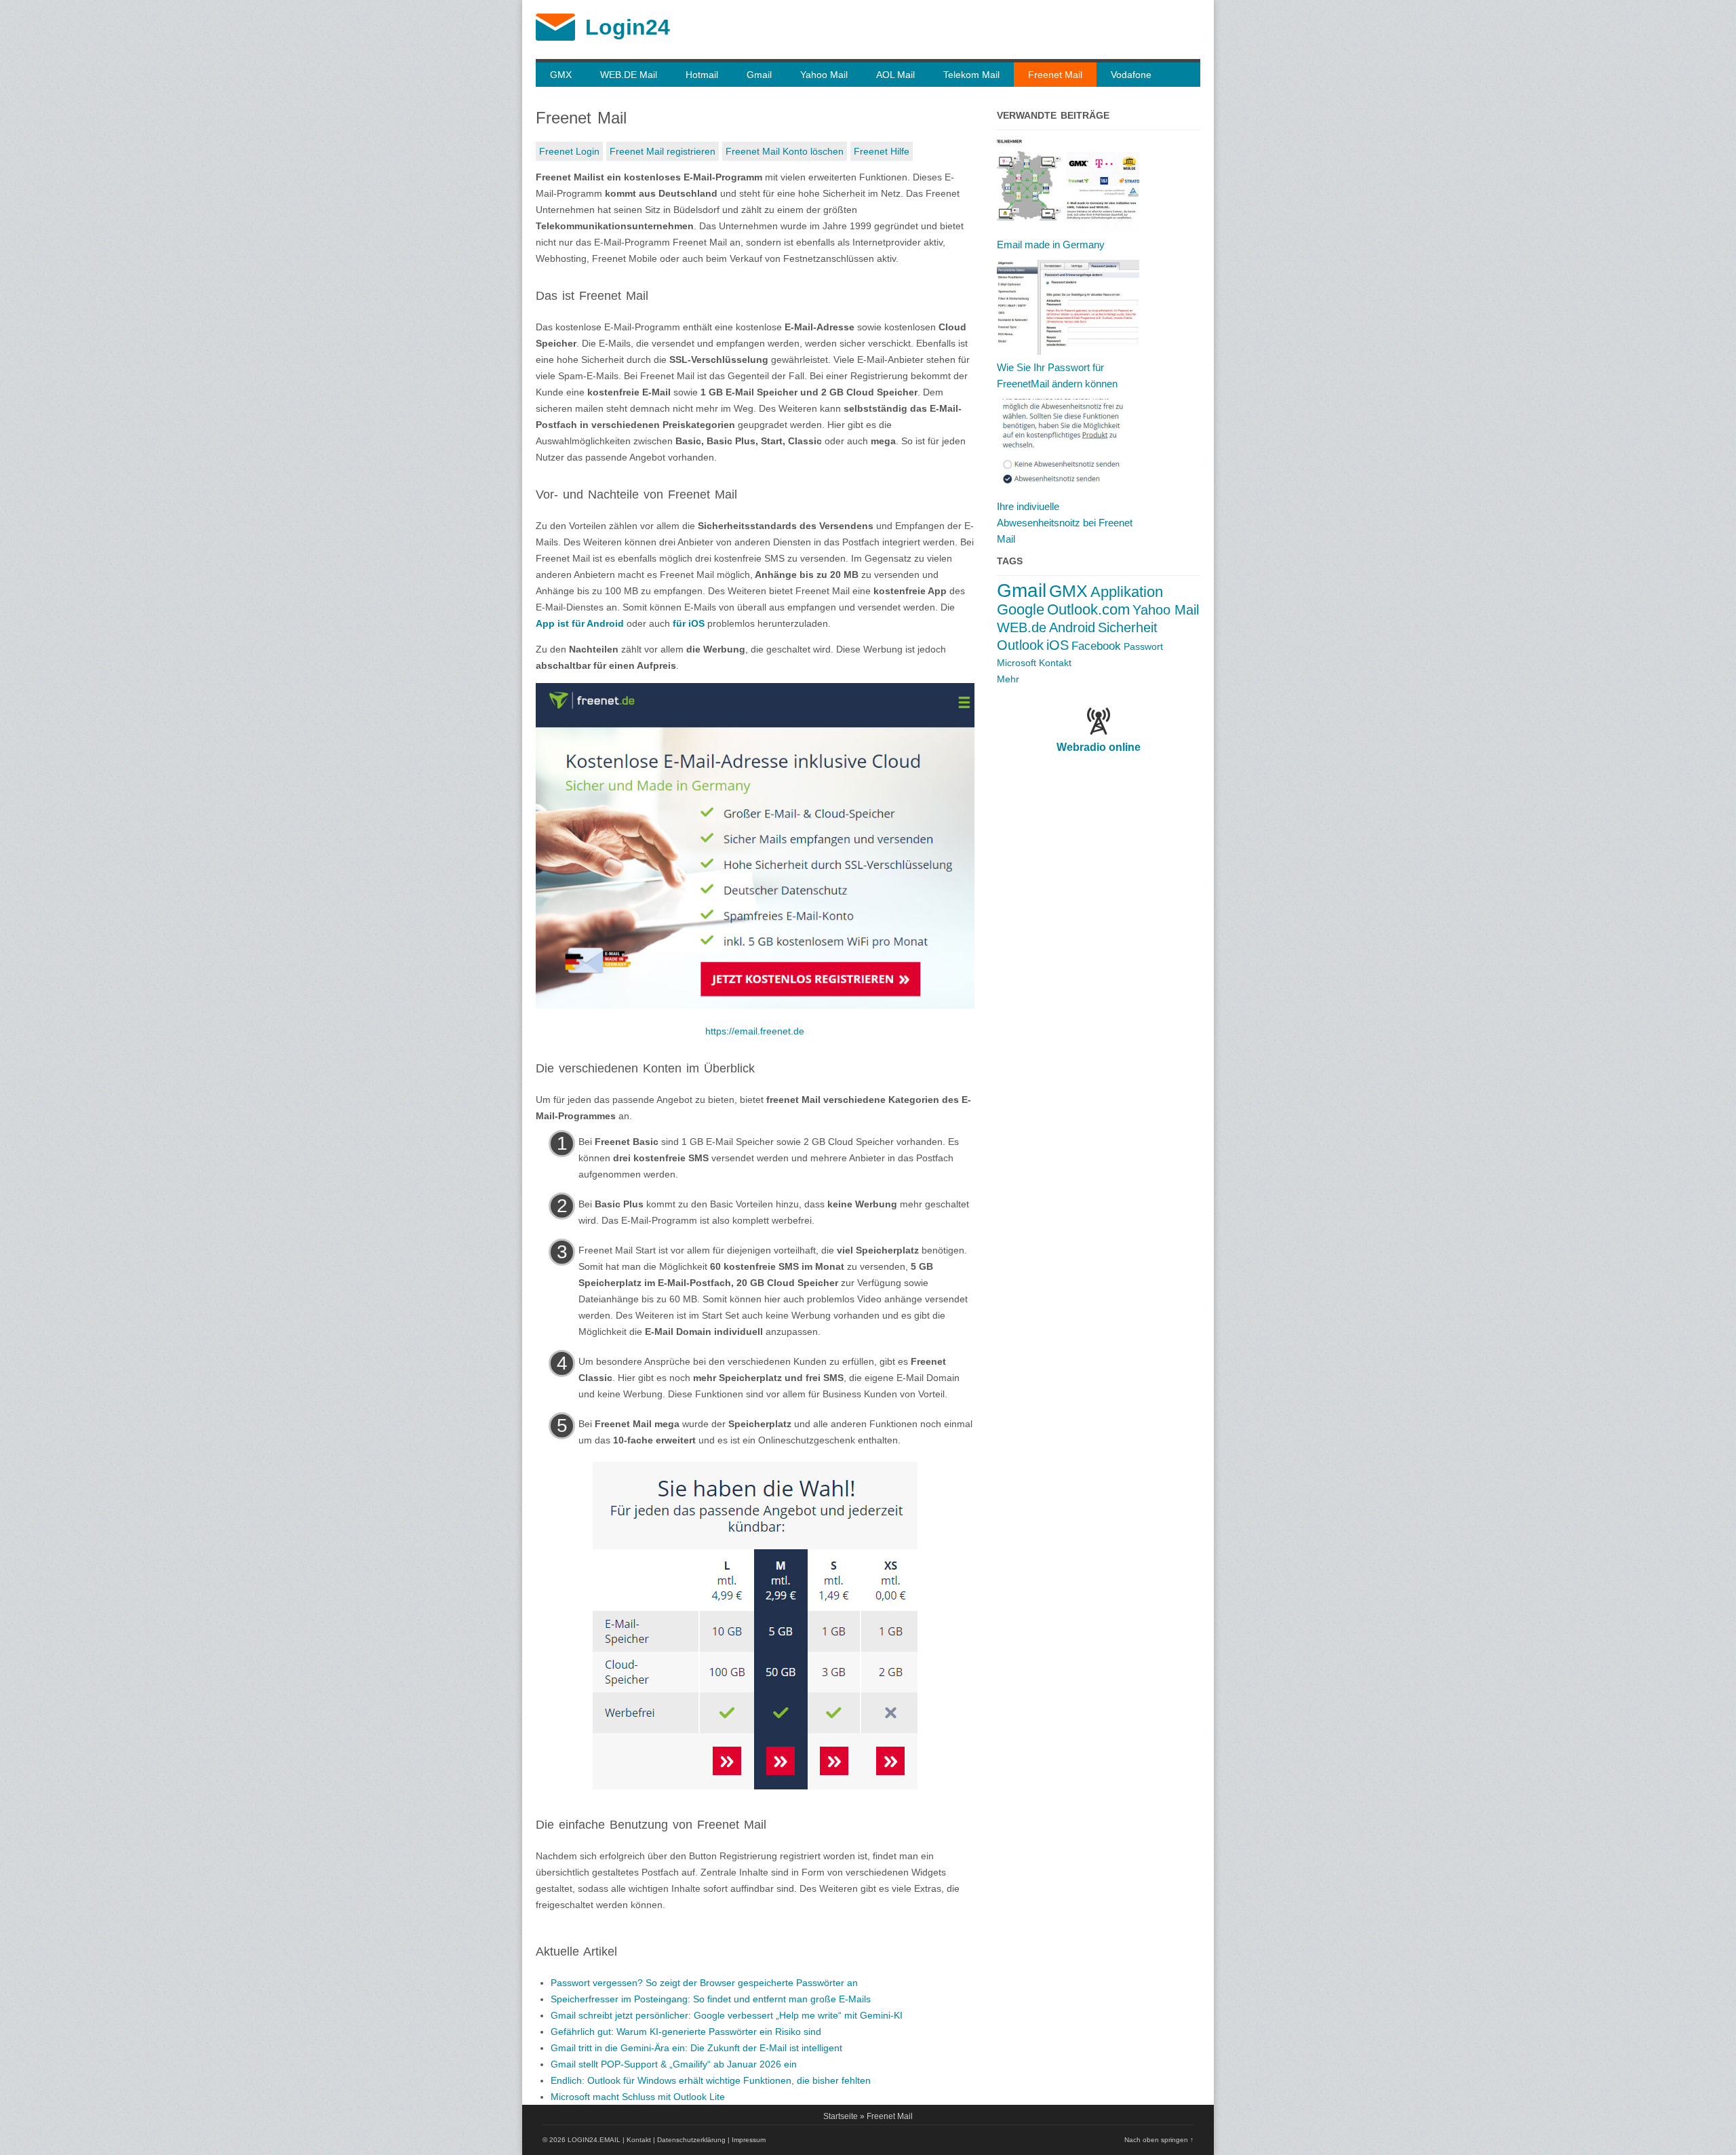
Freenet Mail (1055, 75)
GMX (561, 75)
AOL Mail (895, 75)
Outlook (1020, 645)
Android (1072, 627)
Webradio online (1099, 747)
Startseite (841, 2116)
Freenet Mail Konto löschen (785, 151)
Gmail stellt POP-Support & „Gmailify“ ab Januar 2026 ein (674, 2064)
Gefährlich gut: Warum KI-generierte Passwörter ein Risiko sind (686, 2032)
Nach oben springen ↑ (1159, 2140)
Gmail (759, 75)
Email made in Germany (1051, 245)
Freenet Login (569, 151)
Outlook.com (1088, 609)
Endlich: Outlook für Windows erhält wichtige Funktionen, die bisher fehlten (711, 2080)
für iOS (689, 623)
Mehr (1008, 679)
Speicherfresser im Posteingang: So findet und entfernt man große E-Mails (711, 1999)
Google (1021, 609)
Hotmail (702, 75)
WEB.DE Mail (629, 75)
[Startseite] (555, 37)
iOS (1058, 645)
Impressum (749, 2140)
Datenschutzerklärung (691, 2140)
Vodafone (1131, 75)
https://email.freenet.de (755, 1031)
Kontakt (1055, 663)
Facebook (1096, 646)
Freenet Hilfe (882, 151)
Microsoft (1017, 663)
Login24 (628, 27)
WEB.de (1022, 627)
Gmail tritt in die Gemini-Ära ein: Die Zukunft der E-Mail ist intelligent (696, 2048)
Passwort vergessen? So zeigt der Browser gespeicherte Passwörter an (704, 1983)
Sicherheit (1128, 627)
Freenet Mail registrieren (663, 151)
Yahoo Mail (824, 75)
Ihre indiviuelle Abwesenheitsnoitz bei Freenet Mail (1065, 523)
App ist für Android (580, 623)
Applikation (1127, 592)
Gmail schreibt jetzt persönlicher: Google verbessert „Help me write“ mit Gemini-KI (727, 2015)
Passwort (1143, 646)
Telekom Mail (971, 75)
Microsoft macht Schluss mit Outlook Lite (638, 2097)
